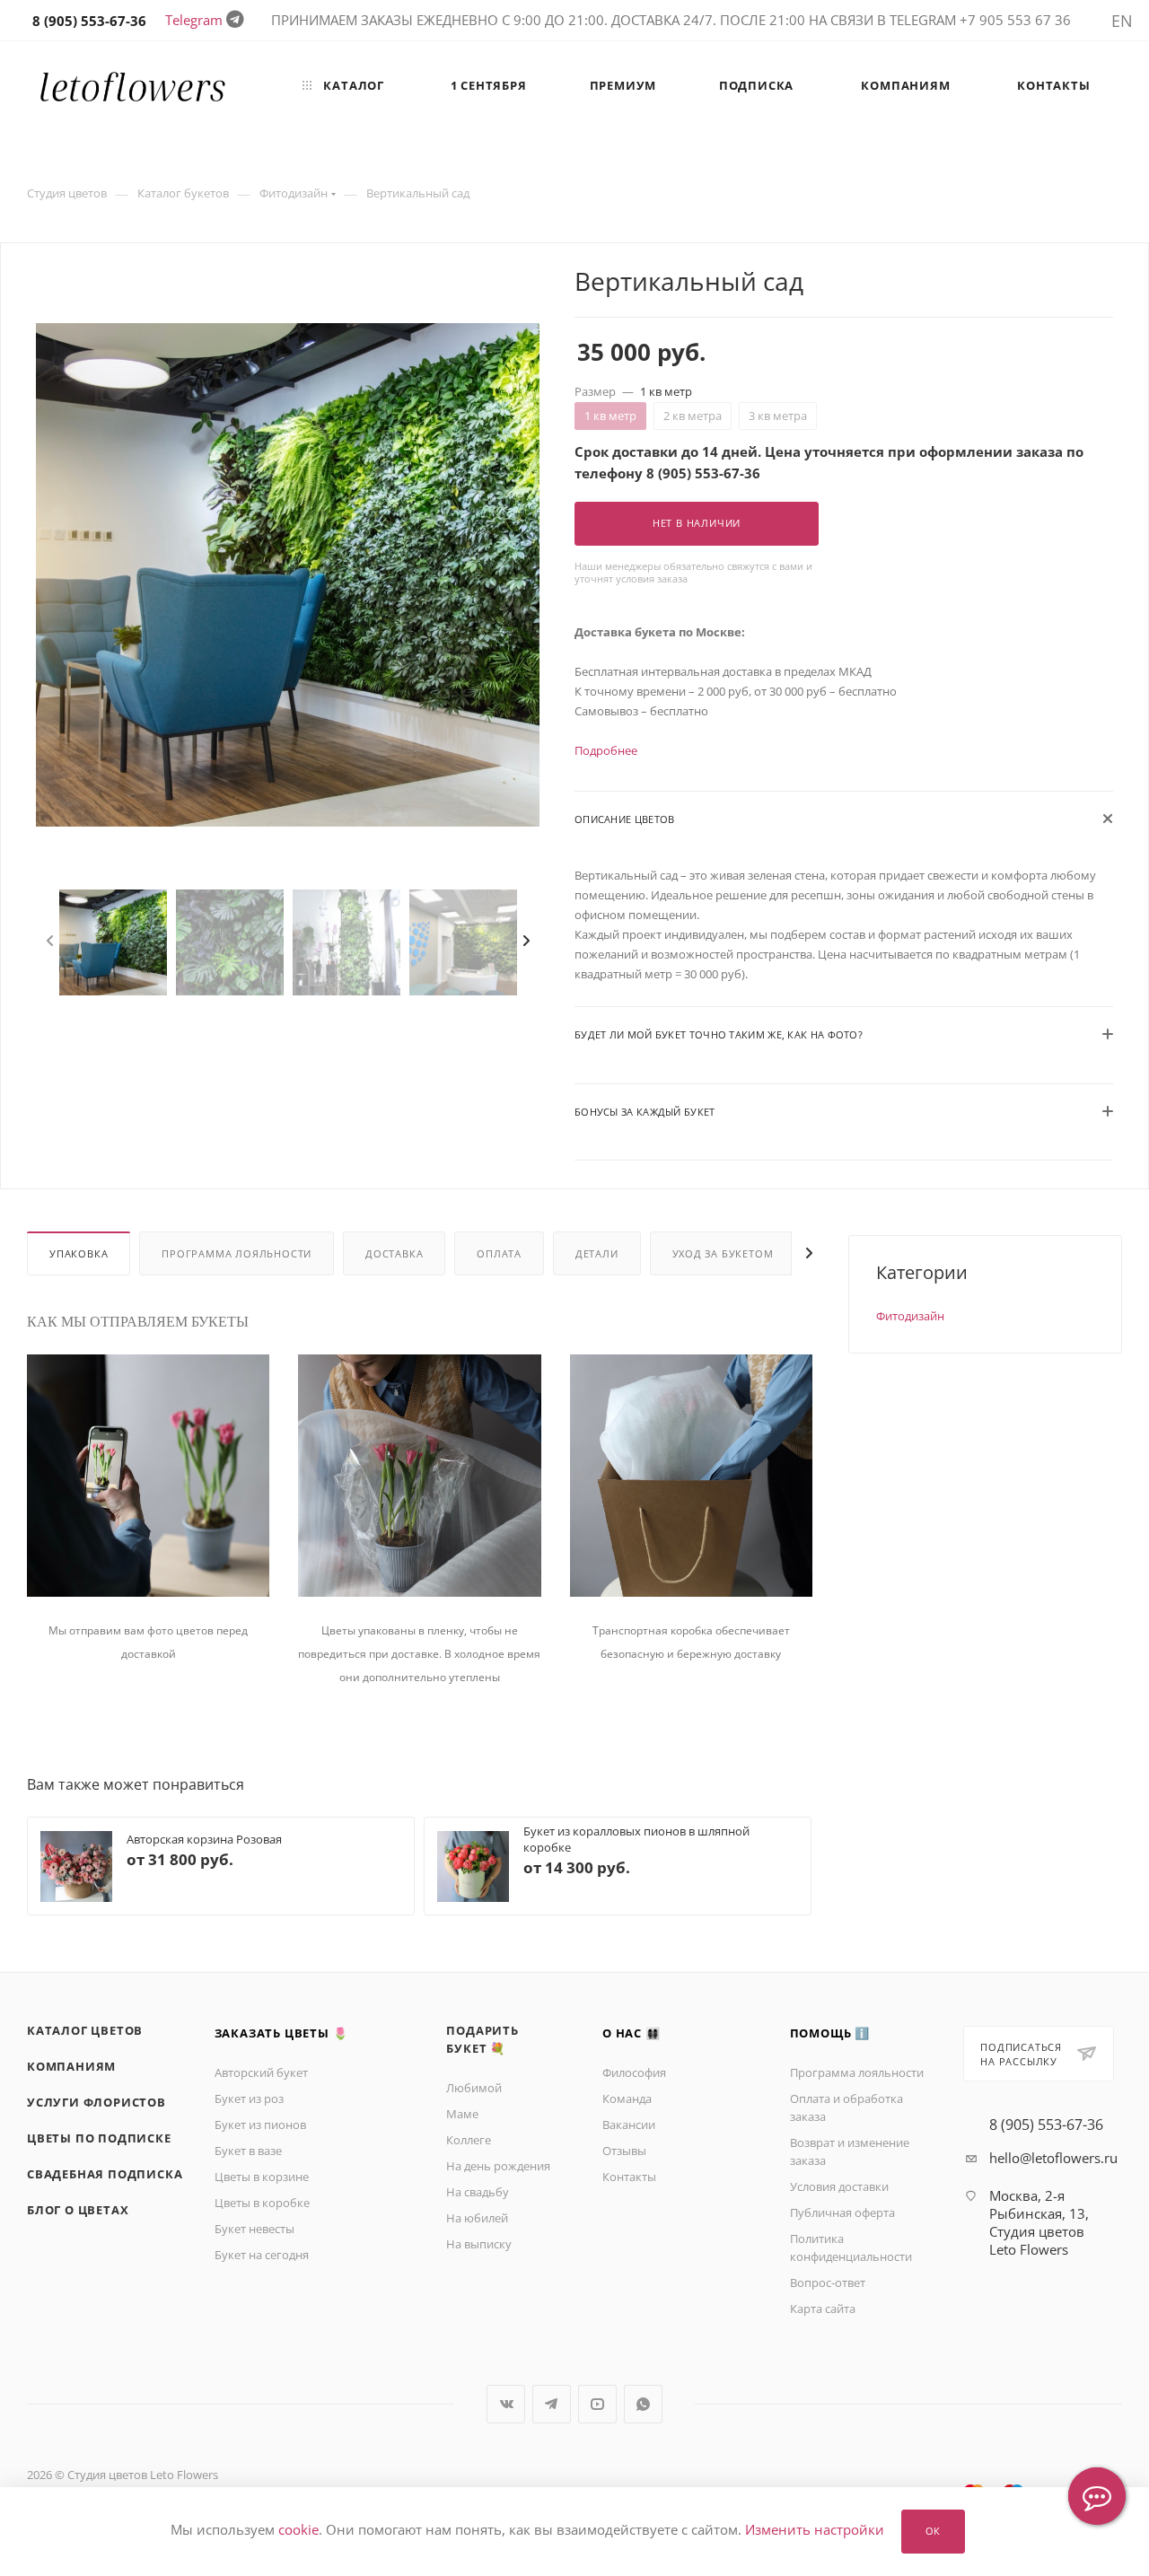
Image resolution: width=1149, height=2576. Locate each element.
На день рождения (498, 2166)
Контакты (629, 2177)
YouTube (597, 2404)
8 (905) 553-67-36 (1046, 2125)
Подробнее (606, 750)
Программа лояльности (237, 1253)
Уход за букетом (723, 1253)
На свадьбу (478, 2192)
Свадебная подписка (105, 2174)
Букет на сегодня (262, 2255)
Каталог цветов (85, 2030)
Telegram (194, 20)
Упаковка (79, 1253)
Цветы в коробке (262, 2203)
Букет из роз (249, 2098)
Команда (627, 2098)
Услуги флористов (96, 2102)
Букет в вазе (248, 2151)
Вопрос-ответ (828, 2282)
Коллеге (469, 2140)
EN (1122, 21)
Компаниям (71, 2066)
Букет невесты (254, 2229)
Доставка (394, 1253)
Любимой (474, 2088)
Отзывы (624, 2151)
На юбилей (477, 2218)
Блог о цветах (78, 2210)
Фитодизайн (910, 1316)
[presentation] (55, 942)
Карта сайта (823, 2309)
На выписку (479, 2244)
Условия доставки (839, 2186)
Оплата (499, 1253)
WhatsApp (643, 2404)
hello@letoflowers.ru (1053, 2158)
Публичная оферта (842, 2212)
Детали (597, 1253)
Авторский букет (261, 2072)
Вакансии (629, 2125)
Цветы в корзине (262, 2177)
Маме (462, 2114)
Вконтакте (506, 2404)
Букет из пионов (260, 2125)
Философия (634, 2072)
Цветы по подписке (99, 2138)
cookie (298, 2530)
